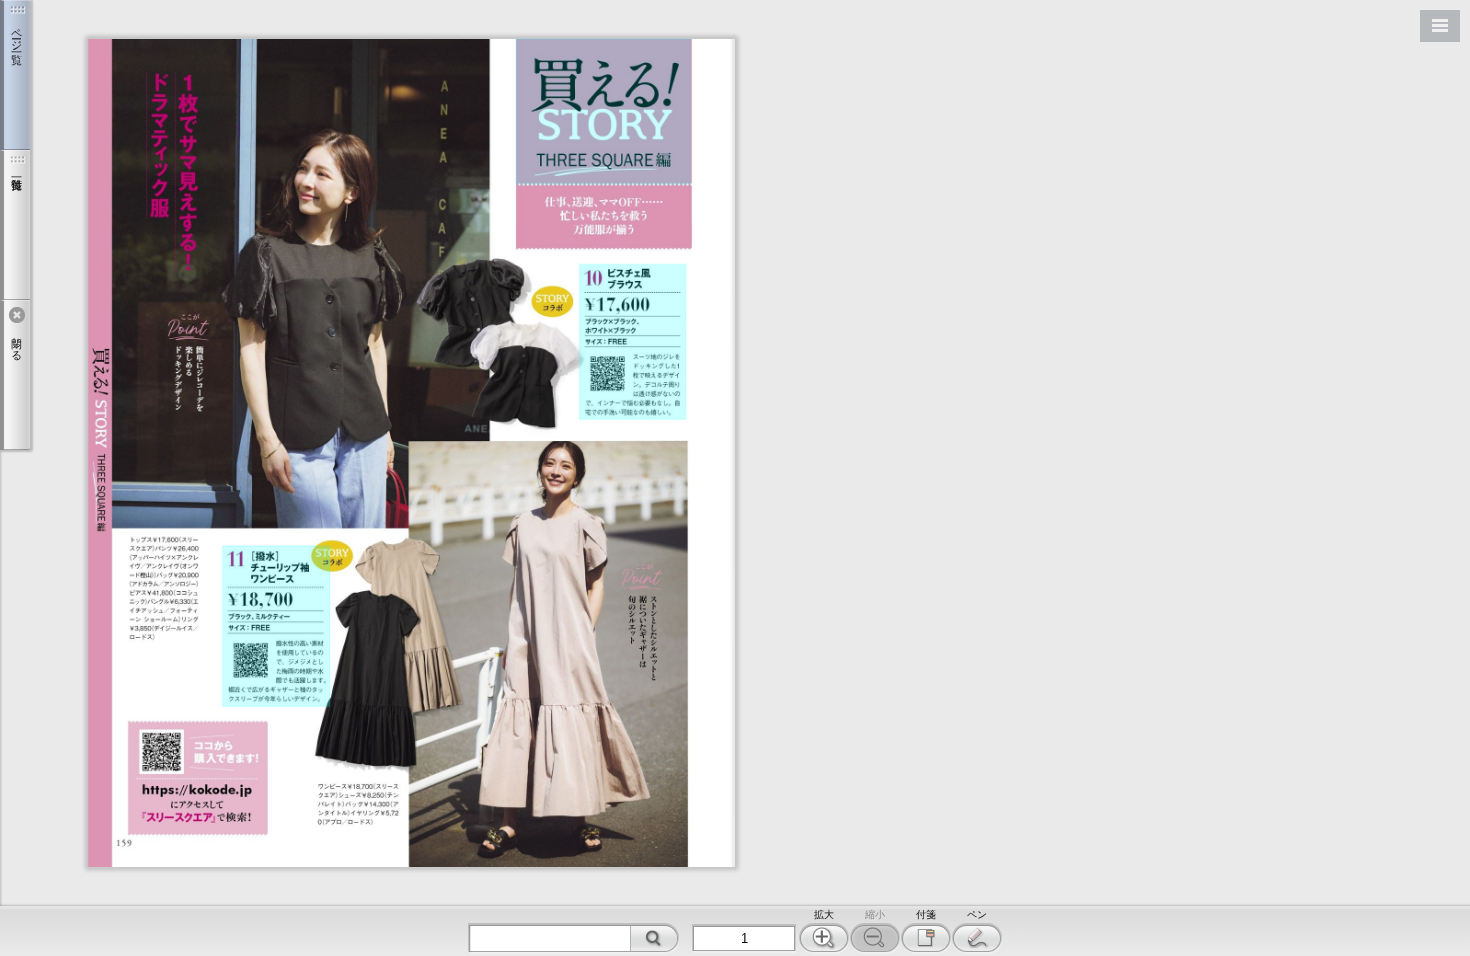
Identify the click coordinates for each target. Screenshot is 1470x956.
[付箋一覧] (15, 225)
